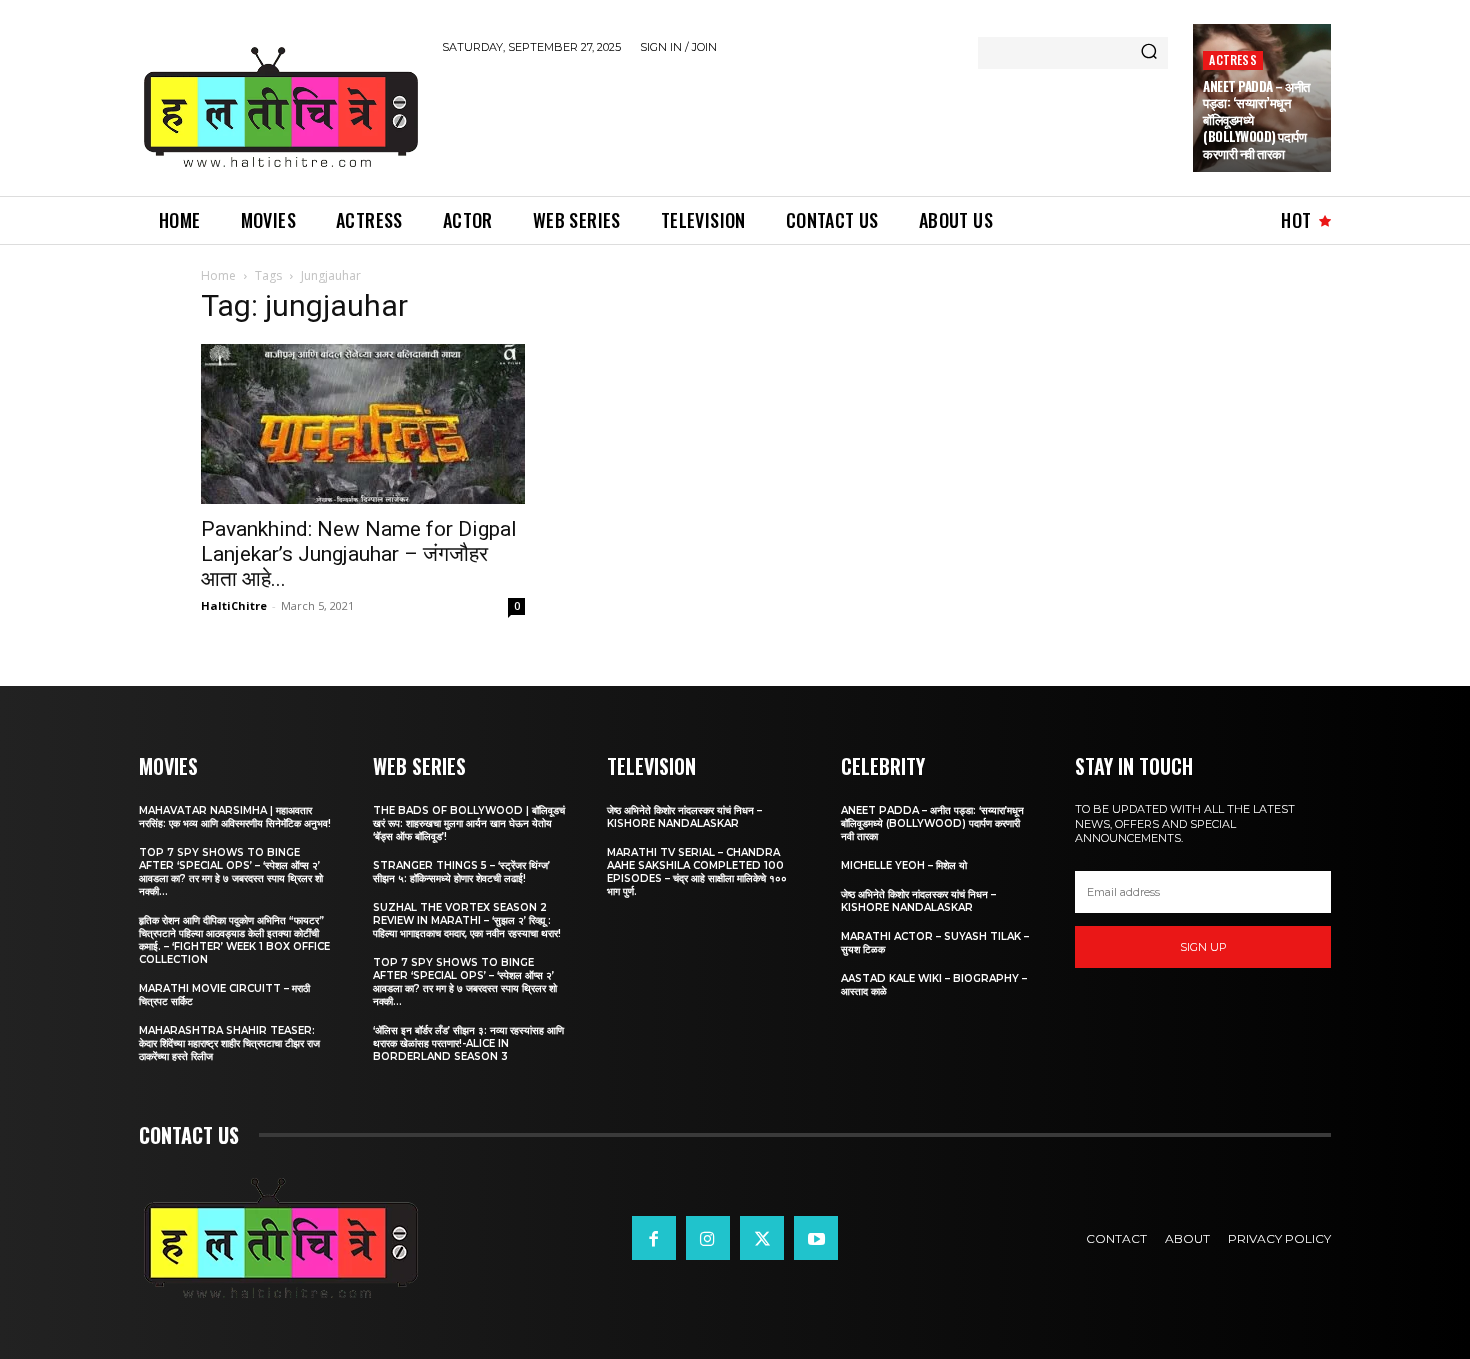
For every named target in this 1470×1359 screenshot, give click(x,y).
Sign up (1203, 947)
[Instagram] (708, 1238)
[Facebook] (654, 1238)
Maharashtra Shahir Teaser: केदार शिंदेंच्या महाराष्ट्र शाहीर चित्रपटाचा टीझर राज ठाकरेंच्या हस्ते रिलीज (229, 1043)
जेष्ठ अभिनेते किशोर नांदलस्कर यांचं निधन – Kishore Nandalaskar (684, 817)
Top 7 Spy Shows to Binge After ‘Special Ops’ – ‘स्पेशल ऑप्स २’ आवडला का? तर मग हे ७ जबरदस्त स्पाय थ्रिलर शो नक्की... (231, 872)
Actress (1232, 59)
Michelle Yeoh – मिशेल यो (904, 865)
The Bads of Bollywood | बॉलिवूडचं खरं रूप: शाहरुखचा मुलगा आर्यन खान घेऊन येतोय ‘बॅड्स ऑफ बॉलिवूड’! (469, 823)
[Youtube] (816, 1238)
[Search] (1149, 53)
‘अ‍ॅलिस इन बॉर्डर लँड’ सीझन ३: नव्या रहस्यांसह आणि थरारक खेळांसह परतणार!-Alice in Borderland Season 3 (468, 1043)
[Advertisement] (806, 122)
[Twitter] (762, 1238)
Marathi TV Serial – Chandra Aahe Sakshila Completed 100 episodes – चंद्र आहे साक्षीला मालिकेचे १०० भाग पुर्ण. (697, 872)
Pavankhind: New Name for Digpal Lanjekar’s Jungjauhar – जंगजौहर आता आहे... (359, 554)
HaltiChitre (234, 605)
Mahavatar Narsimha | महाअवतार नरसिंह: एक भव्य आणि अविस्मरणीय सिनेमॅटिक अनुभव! (235, 817)
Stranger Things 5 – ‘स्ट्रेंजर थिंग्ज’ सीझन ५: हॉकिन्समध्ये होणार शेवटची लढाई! (461, 872)
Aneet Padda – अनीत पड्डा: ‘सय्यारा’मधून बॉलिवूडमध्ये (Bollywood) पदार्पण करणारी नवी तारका (932, 823)
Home (218, 275)
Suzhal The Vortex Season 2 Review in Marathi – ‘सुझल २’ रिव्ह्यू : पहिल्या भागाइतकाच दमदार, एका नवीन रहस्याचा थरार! (467, 920)
